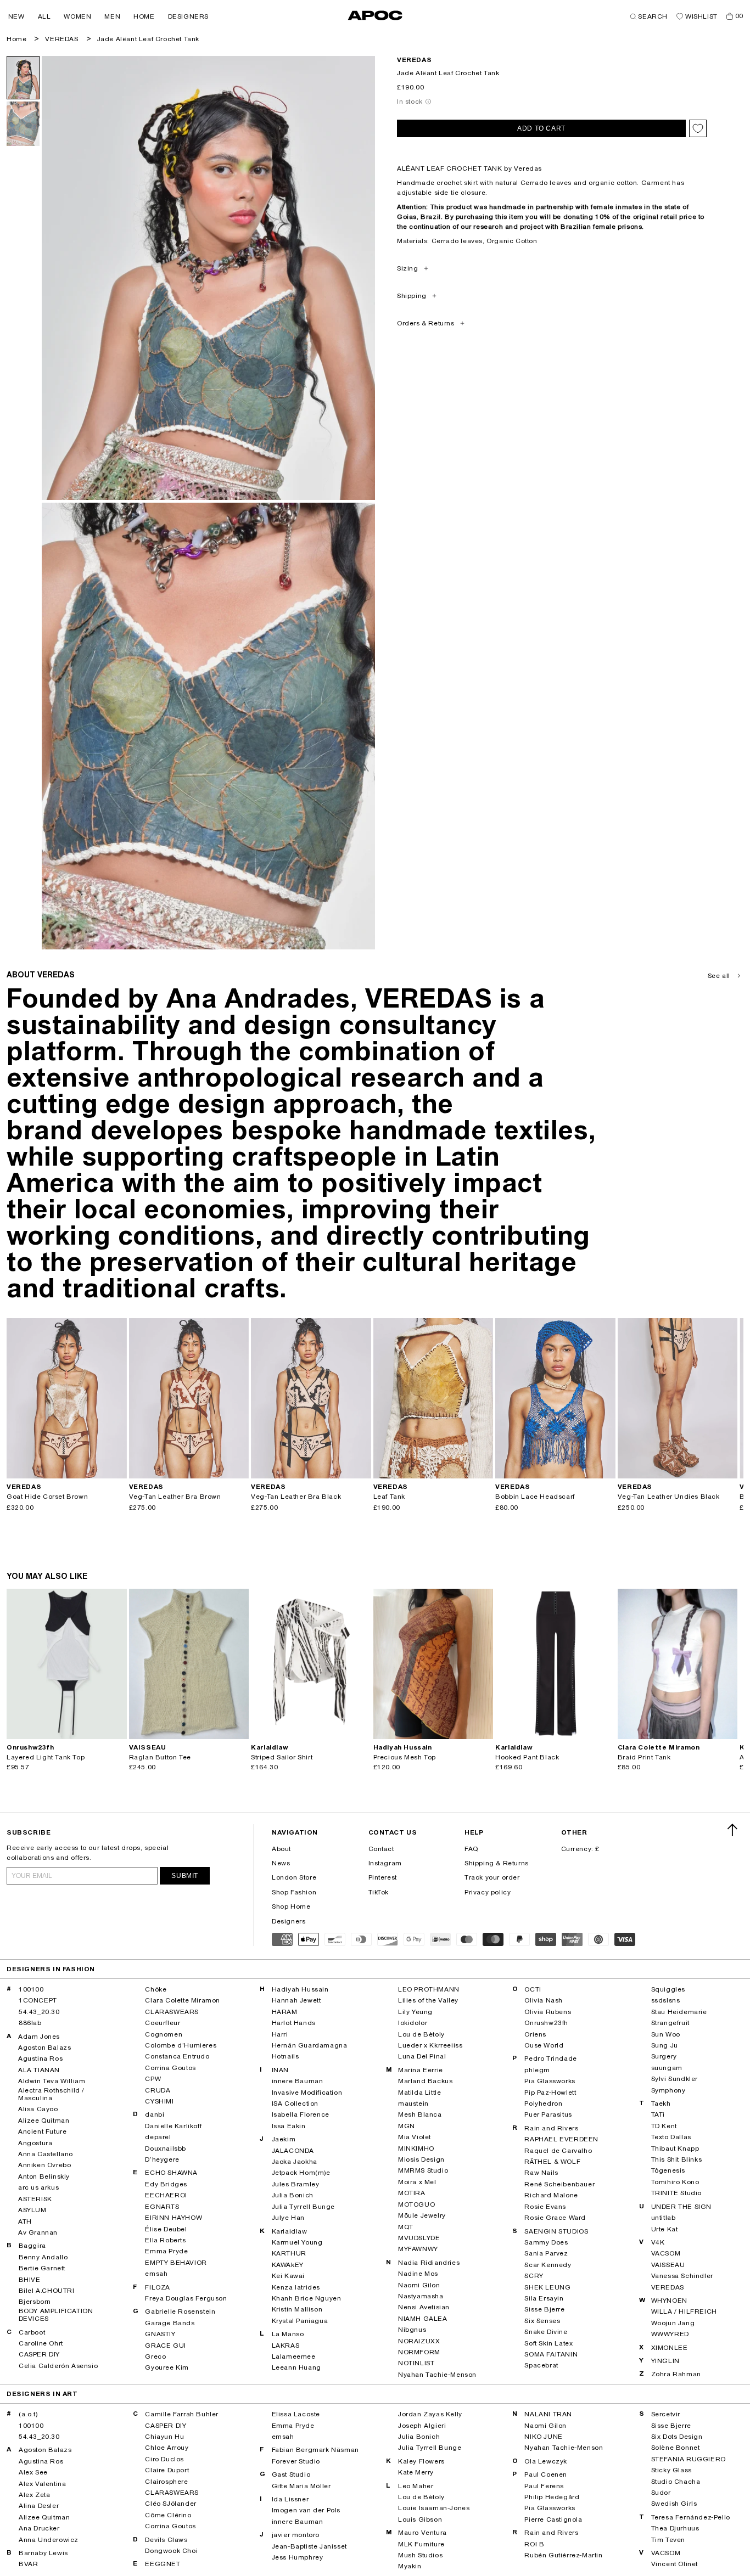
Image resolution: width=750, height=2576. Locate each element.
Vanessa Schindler (682, 2276)
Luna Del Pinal (422, 2056)
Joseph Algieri (422, 2426)
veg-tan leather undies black (669, 1497)
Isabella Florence (301, 2114)
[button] (16, 16)
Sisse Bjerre (544, 2309)
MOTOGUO (416, 2204)
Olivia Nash (544, 2000)
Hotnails (286, 2056)
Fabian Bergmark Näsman (315, 2450)
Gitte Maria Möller (301, 2486)
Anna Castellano (46, 2154)
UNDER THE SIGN (681, 2207)
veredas (414, 60)
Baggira (32, 2246)
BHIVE (30, 2280)
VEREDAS (61, 39)
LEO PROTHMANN (429, 1989)
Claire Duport (167, 2470)
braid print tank (644, 1757)
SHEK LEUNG (547, 2287)
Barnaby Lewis (43, 2553)
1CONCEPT (38, 2000)
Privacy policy (488, 1892)
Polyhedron (543, 2103)
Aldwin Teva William (52, 2081)
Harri (280, 2034)
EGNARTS (162, 2207)
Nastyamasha (421, 2296)
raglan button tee (160, 1757)
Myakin (410, 2566)
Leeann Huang (296, 2367)
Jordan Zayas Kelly (430, 2414)
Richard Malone (551, 2195)
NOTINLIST (416, 2363)
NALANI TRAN (548, 2414)
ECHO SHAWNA (171, 2173)
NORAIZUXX (419, 2341)
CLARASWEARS (172, 2012)
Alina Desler (39, 2506)
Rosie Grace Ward (555, 2218)
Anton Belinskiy (44, 2176)
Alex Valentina (42, 2484)
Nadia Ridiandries (429, 2263)
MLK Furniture (421, 2544)
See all (719, 976)
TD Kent (664, 2126)
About (281, 1849)
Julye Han (288, 2218)
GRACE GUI (165, 2346)
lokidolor (413, 2023)
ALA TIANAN (39, 2070)
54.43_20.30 (39, 2012)
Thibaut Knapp (675, 2148)
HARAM (285, 2012)
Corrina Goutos (170, 2068)
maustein (413, 2103)
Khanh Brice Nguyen (307, 2298)
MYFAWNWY (418, 2249)
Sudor (661, 2493)
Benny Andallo (43, 2257)
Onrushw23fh (546, 2023)
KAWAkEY (288, 2265)
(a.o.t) (28, 2414)
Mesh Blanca (420, 2114)
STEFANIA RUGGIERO (689, 2459)
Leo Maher (416, 2486)
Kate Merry (416, 2472)
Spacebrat (541, 2365)
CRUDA (158, 2090)
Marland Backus (425, 2081)
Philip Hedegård (552, 2497)
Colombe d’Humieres (181, 2045)
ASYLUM (32, 2210)
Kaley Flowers (421, 2461)
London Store (294, 1877)
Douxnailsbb (166, 2148)
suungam (667, 2068)
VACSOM (666, 2253)
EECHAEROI (166, 2195)
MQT (406, 2227)
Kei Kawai (288, 2276)
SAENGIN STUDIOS (556, 2231)
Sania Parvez (546, 2253)
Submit (185, 1876)
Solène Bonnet (676, 2448)
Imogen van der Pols (306, 2510)
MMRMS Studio (423, 2170)
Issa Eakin (289, 2126)
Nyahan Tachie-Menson (437, 2375)
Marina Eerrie (421, 2070)
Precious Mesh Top (405, 1757)
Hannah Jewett (296, 2000)
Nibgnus (412, 2330)
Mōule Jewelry (422, 2215)
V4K (658, 2242)
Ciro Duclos (164, 2459)
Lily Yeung (415, 2012)
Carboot (32, 2332)
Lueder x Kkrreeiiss (430, 2045)
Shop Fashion (294, 1892)
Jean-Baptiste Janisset (309, 2546)
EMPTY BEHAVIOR (176, 2263)
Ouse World (544, 2045)
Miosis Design (421, 2159)
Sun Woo (666, 2034)
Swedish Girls (674, 2504)
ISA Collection (295, 2103)
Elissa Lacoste (296, 2414)
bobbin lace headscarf (535, 1497)
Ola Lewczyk (546, 2461)
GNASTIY (160, 2334)
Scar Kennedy (548, 2265)
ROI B (534, 2544)
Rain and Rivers (551, 2128)
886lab (30, 2023)
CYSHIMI (159, 2101)
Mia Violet (415, 2137)
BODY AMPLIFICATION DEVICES (56, 2315)
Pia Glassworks (550, 2081)
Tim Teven (668, 2540)
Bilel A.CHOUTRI (47, 2291)
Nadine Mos (418, 2274)
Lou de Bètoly (421, 2034)
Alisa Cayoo (38, 2109)
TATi (658, 2114)
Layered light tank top (46, 1757)
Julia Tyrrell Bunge (303, 2207)
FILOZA (158, 2287)
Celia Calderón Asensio (58, 2366)
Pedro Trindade (550, 2058)
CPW (153, 2079)
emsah (156, 2274)
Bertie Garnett (42, 2268)
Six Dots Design (677, 2437)
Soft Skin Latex (548, 2343)
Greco (155, 2356)
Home (16, 39)
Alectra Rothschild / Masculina (51, 2094)
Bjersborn (35, 2302)
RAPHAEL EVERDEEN (561, 2139)
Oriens (535, 2034)
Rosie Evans (545, 2207)
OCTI (533, 1989)
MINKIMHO (416, 2148)
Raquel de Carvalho (558, 2151)
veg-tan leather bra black (296, 1497)
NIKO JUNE (543, 2437)
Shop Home (291, 1906)
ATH (25, 2221)
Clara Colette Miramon (183, 2000)
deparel (158, 2137)
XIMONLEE (670, 2348)
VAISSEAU (668, 2265)
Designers (289, 1921)
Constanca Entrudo (177, 2056)
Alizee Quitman (44, 2121)
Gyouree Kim (167, 2367)
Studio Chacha (676, 2482)
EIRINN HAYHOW (173, 2218)
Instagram (385, 1863)
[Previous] (15, 1398)
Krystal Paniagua (300, 2321)
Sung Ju (665, 2045)
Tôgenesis (668, 2170)
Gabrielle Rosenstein (180, 2311)
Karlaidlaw (290, 2231)
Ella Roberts (165, 2240)
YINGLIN (665, 2361)
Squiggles (668, 1989)
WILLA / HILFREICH (684, 2311)
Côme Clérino (168, 2515)
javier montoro (296, 2535)
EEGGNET (163, 2564)
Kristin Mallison (297, 2309)
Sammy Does (546, 2242)
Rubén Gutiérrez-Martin (563, 2555)
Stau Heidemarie (679, 2012)
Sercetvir (666, 2414)
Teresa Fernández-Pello (691, 2517)
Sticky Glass (671, 2470)
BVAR (28, 2564)
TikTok (379, 1892)
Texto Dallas (671, 2137)
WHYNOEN (669, 2301)
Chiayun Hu (164, 2437)
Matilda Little (419, 2093)
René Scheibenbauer (559, 2184)
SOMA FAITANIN (551, 2354)
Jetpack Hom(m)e (301, 2173)
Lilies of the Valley (428, 2000)
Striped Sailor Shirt (282, 1757)
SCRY (534, 2276)
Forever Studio (296, 2461)
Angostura (35, 2143)
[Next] (118, 1398)
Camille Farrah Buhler (182, 2414)
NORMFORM (419, 2352)
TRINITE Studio (676, 2193)
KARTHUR (289, 2253)
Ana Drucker (39, 2528)
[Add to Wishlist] (698, 128)
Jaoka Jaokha (295, 2162)
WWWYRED (670, 2334)
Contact (381, 1849)
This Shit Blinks (677, 2159)
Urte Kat (665, 2229)
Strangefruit (670, 2023)
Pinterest (383, 1877)
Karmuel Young (297, 2242)
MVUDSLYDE (419, 2238)
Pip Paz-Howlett (550, 2093)
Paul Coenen (546, 2474)
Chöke (156, 1989)
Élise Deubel (166, 2229)
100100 (31, 1989)
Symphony (668, 2090)
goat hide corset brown (47, 1497)
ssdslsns (666, 2000)
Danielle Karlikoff (173, 2126)
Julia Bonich (293, 2195)
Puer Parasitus (548, 2114)
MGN (407, 2126)
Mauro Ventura (422, 2533)
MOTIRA (412, 2193)
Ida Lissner (290, 2499)
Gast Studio (291, 2474)
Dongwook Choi (171, 2551)
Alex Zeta (34, 2495)
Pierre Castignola (553, 2519)
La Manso (288, 2334)
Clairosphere (166, 2482)
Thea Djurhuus (675, 2528)
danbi (155, 2114)
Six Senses (542, 2321)
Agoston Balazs (44, 2048)
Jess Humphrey (298, 2557)
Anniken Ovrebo (44, 2165)
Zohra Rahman (676, 2374)
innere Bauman (298, 2081)
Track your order (492, 1877)
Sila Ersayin (544, 2298)
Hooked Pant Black (527, 1757)
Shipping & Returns (497, 1863)
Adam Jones (39, 2037)
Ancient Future (42, 2131)
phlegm (537, 2070)
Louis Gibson (420, 2519)
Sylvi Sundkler (675, 2079)
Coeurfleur (163, 2023)
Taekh (661, 2103)
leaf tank (389, 1497)
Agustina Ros (40, 2058)
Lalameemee (294, 2356)
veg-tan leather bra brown (175, 1497)
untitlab (664, 2218)
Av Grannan (38, 2232)
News (281, 1863)
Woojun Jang (673, 2323)
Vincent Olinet (675, 2564)
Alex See (33, 2472)
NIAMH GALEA (423, 2319)
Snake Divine (546, 2332)
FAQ (471, 1849)
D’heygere (162, 2159)
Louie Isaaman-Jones (434, 2508)
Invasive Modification (307, 2093)
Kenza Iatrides (296, 2287)
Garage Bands (170, 2323)
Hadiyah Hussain (300, 1989)
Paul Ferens (544, 2486)
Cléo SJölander (170, 2504)
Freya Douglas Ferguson (186, 2298)
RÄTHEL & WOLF (552, 2162)
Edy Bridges (166, 2184)
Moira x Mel (417, 2182)
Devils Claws (166, 2540)
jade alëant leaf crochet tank (148, 39)
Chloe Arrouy (167, 2448)
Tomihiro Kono (675, 2182)
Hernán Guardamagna (310, 2045)
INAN (280, 2070)
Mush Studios (420, 2555)
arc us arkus (38, 2187)
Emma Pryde (166, 2251)
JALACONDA (293, 2151)
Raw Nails (541, 2173)
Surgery (664, 2056)
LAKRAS (286, 2346)
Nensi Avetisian (424, 2307)
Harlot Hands (294, 2023)
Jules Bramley (296, 2184)
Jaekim (284, 2139)
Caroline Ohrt (41, 2343)
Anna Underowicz (49, 2540)
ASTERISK (35, 2199)
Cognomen (164, 2034)
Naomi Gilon (419, 2285)
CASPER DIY (39, 2354)
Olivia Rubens (548, 2012)
